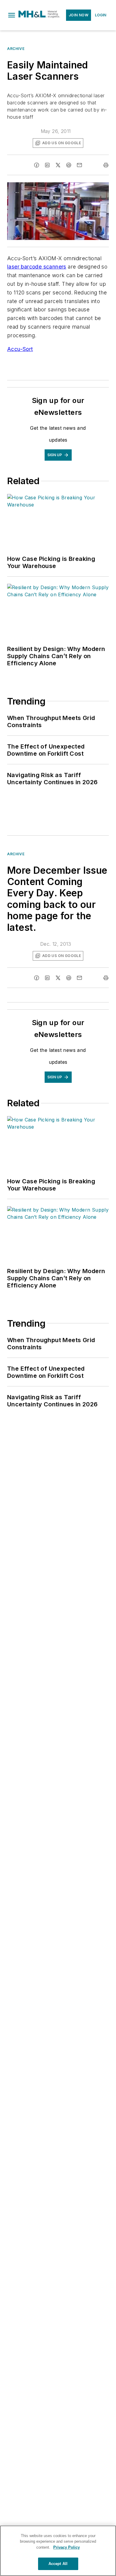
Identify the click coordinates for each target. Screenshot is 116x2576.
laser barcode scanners (37, 267)
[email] (79, 165)
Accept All (58, 2564)
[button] (12, 15)
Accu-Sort (20, 349)
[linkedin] (47, 165)
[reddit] (69, 165)
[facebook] (37, 165)
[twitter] (58, 165)
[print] (106, 165)
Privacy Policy (66, 2547)
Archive (16, 49)
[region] (58, 2551)
